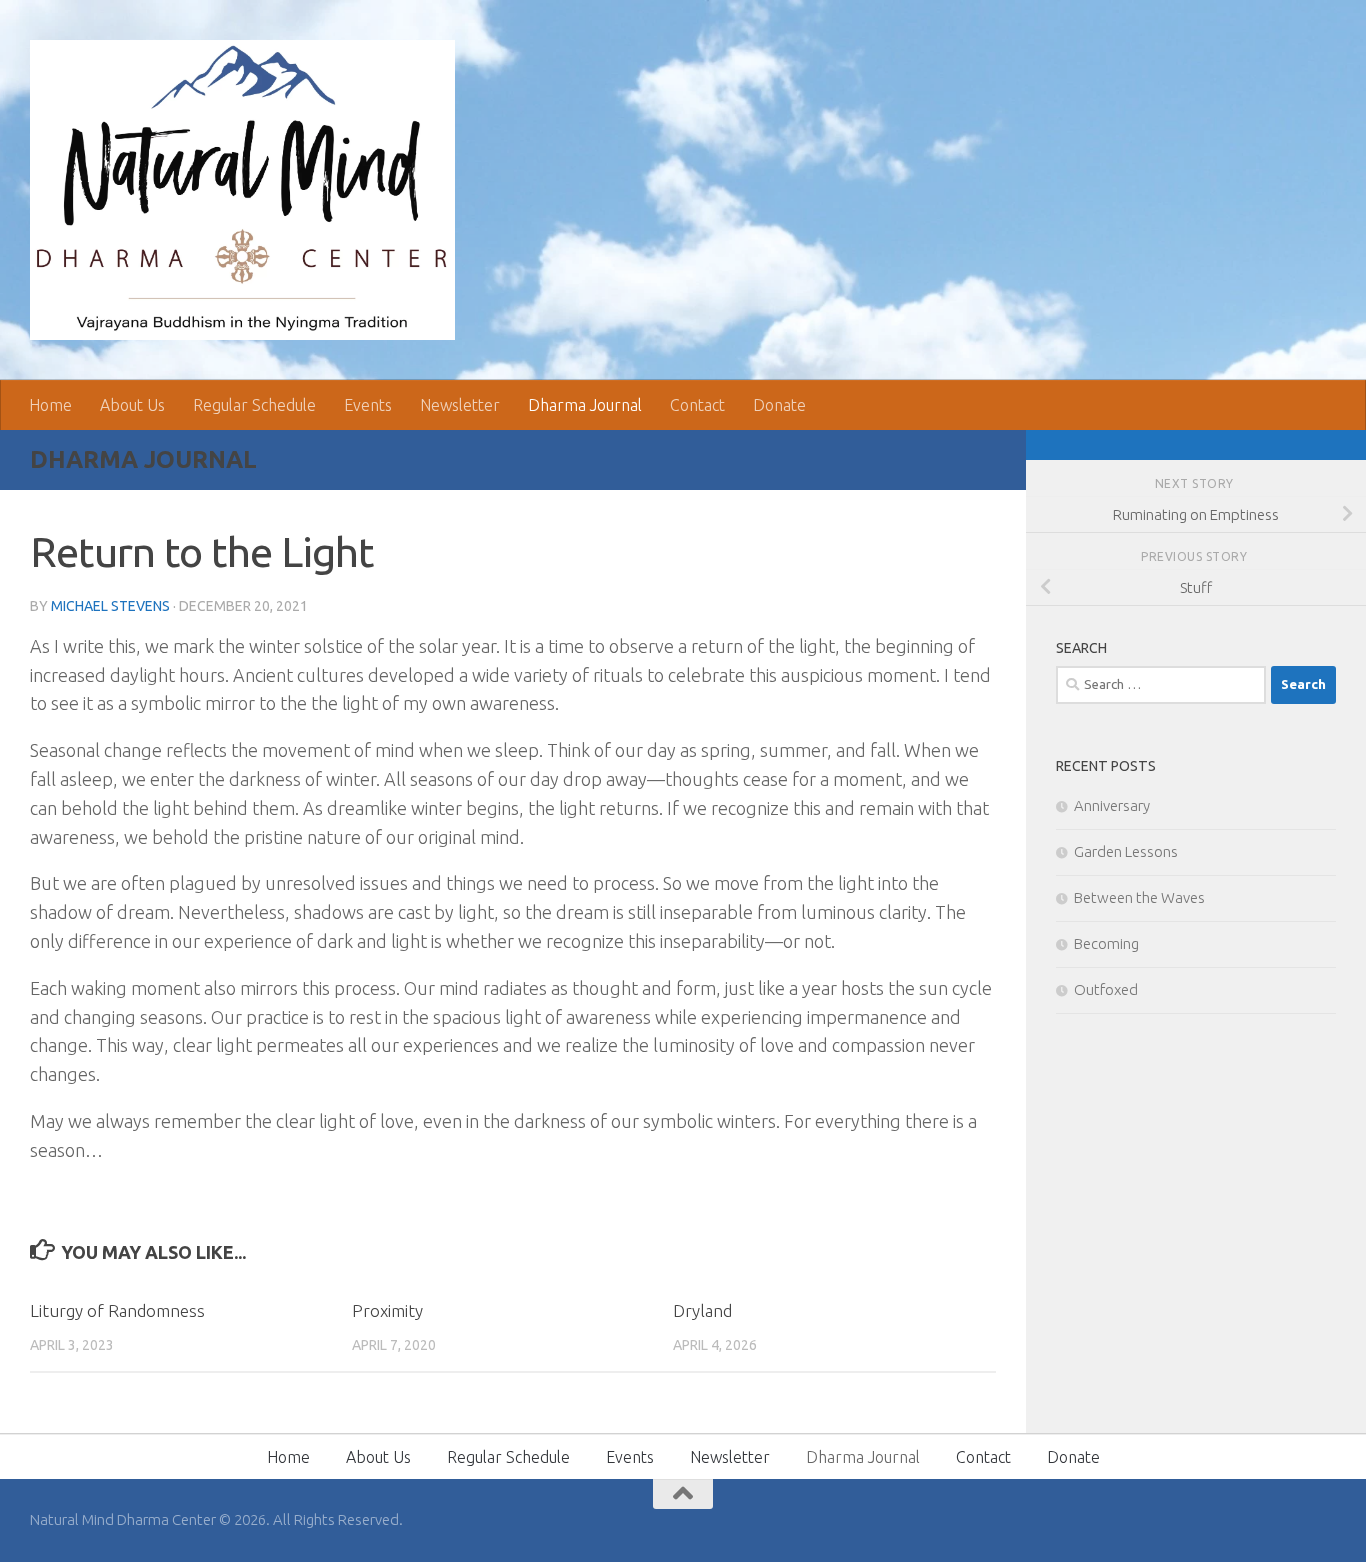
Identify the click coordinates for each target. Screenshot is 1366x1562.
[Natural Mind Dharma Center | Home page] (242, 190)
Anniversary (1112, 805)
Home (50, 405)
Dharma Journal (585, 405)
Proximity (387, 1310)
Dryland (702, 1310)
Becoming (1106, 943)
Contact (697, 405)
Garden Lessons (1126, 851)
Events (368, 405)
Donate (779, 405)
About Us (132, 405)
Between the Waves (1139, 897)
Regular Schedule (254, 405)
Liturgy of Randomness (117, 1310)
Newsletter (460, 405)
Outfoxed (1106, 989)
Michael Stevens (110, 606)
